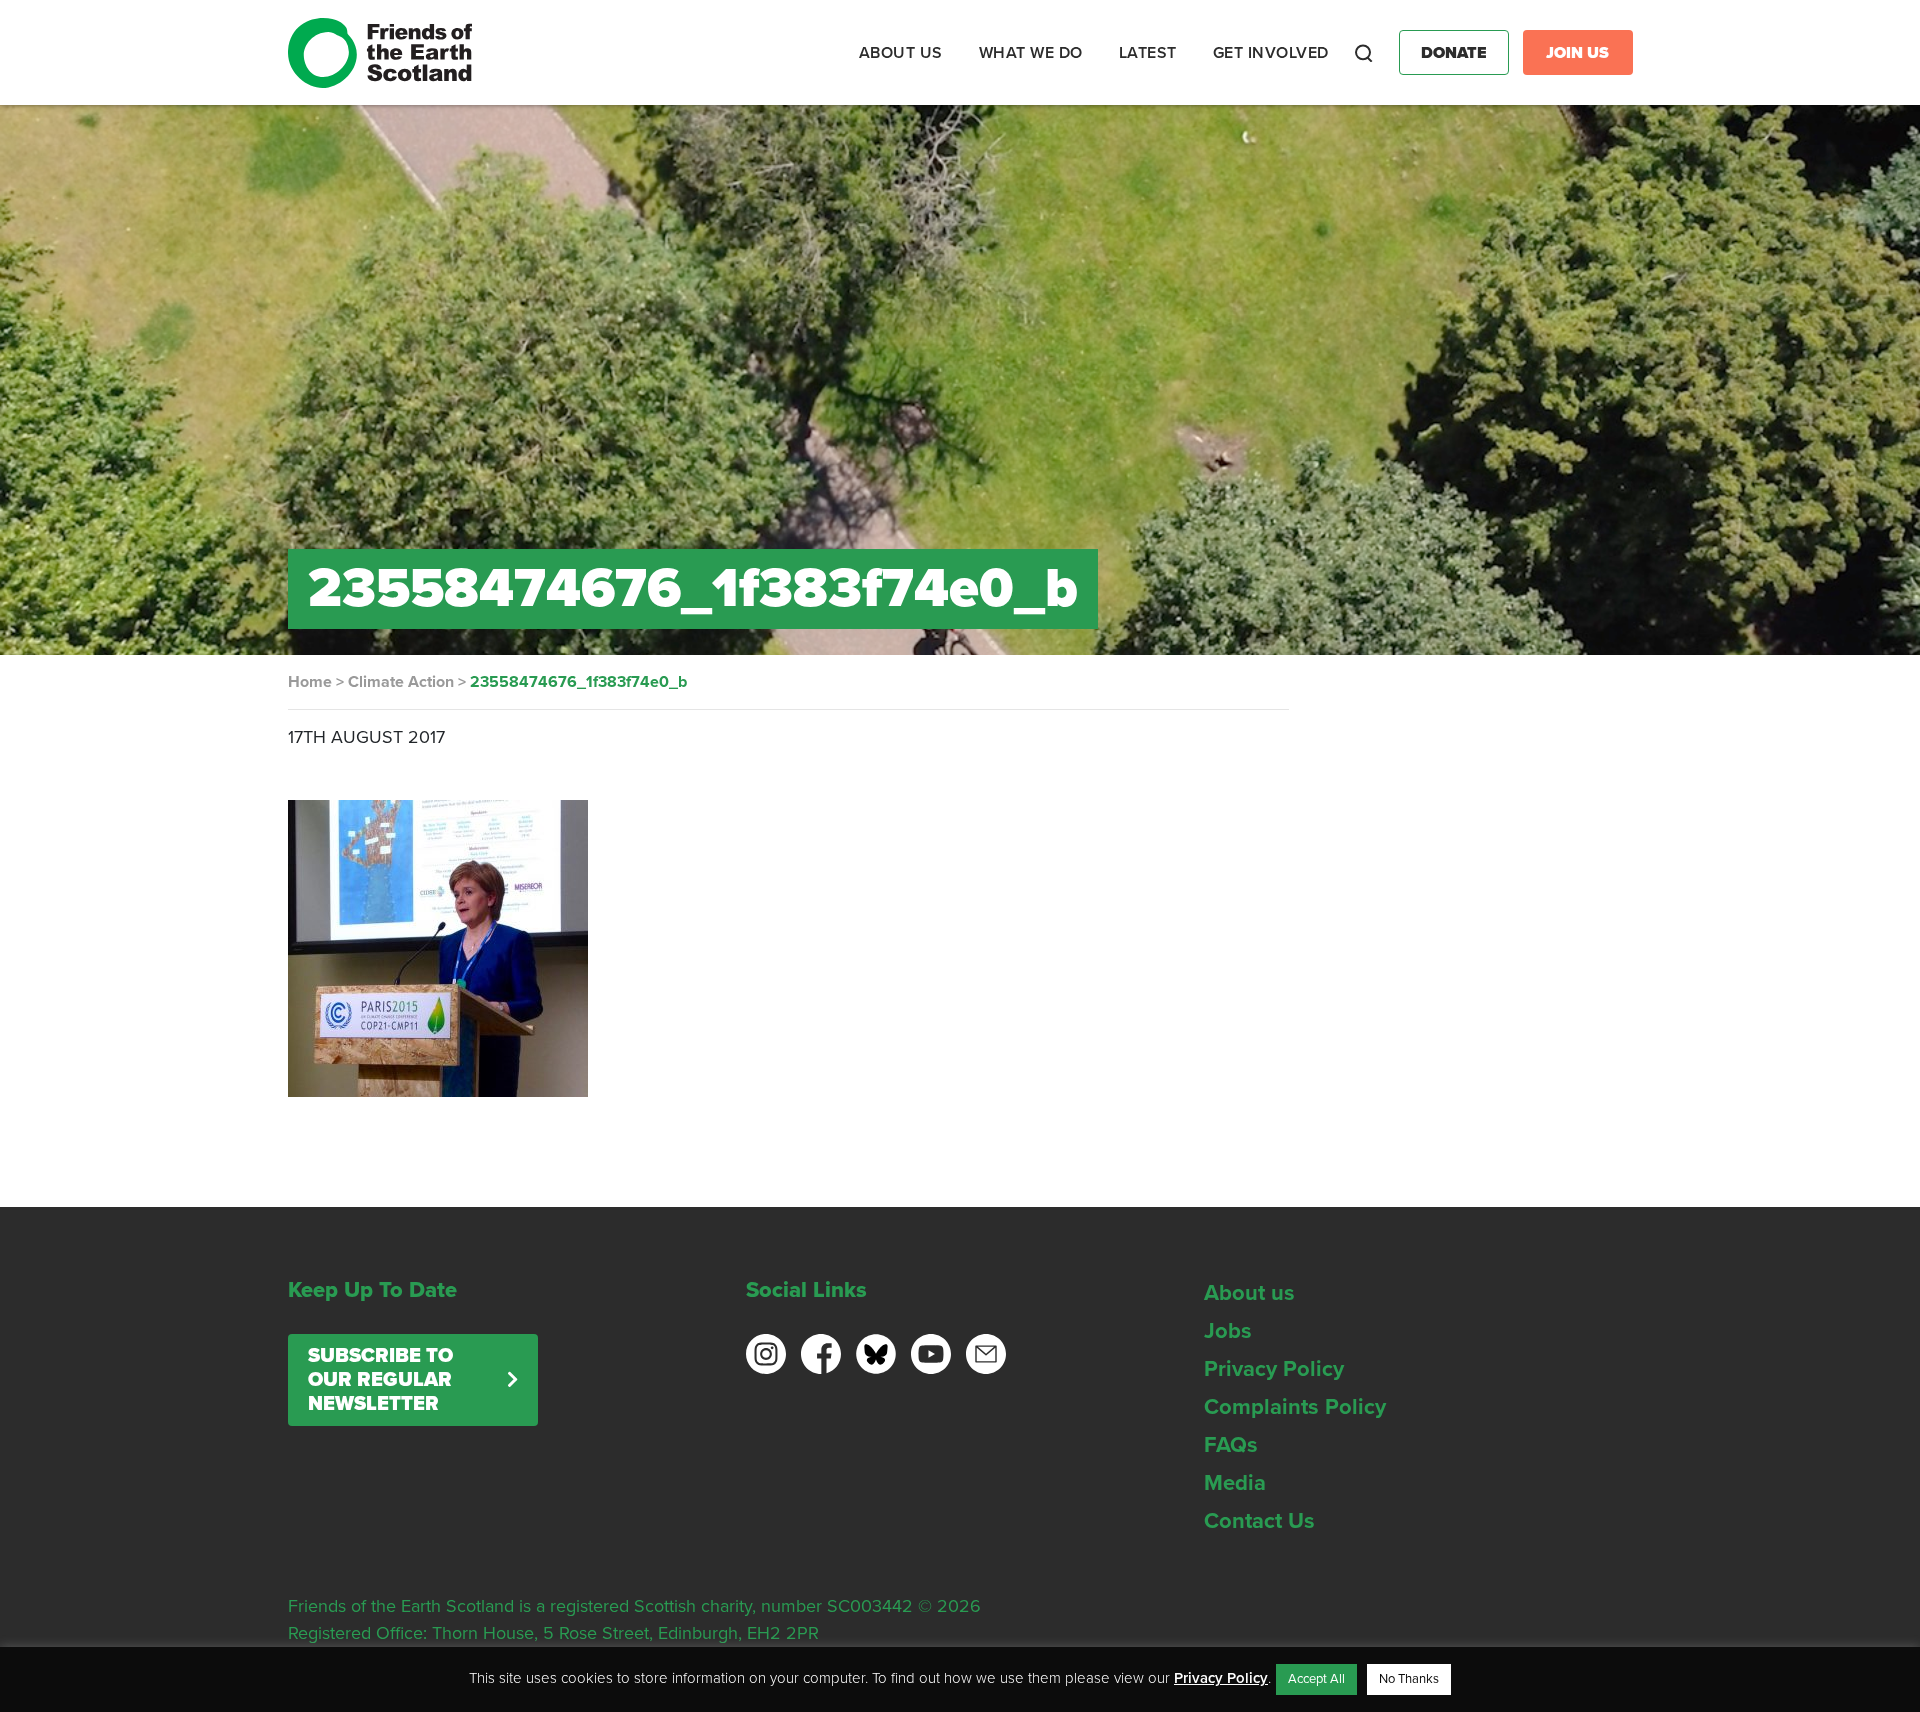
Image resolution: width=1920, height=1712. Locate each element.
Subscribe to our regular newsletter (380, 1380)
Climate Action (401, 682)
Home (310, 682)
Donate (1454, 53)
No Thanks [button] (1409, 1679)
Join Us (1577, 53)
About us (1249, 1293)
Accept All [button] (1316, 1679)
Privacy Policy (1274, 1369)
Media (1235, 1483)
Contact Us (1259, 1521)
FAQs (1231, 1445)
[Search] (1364, 53)
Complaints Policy (1295, 1407)
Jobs (1228, 1331)
